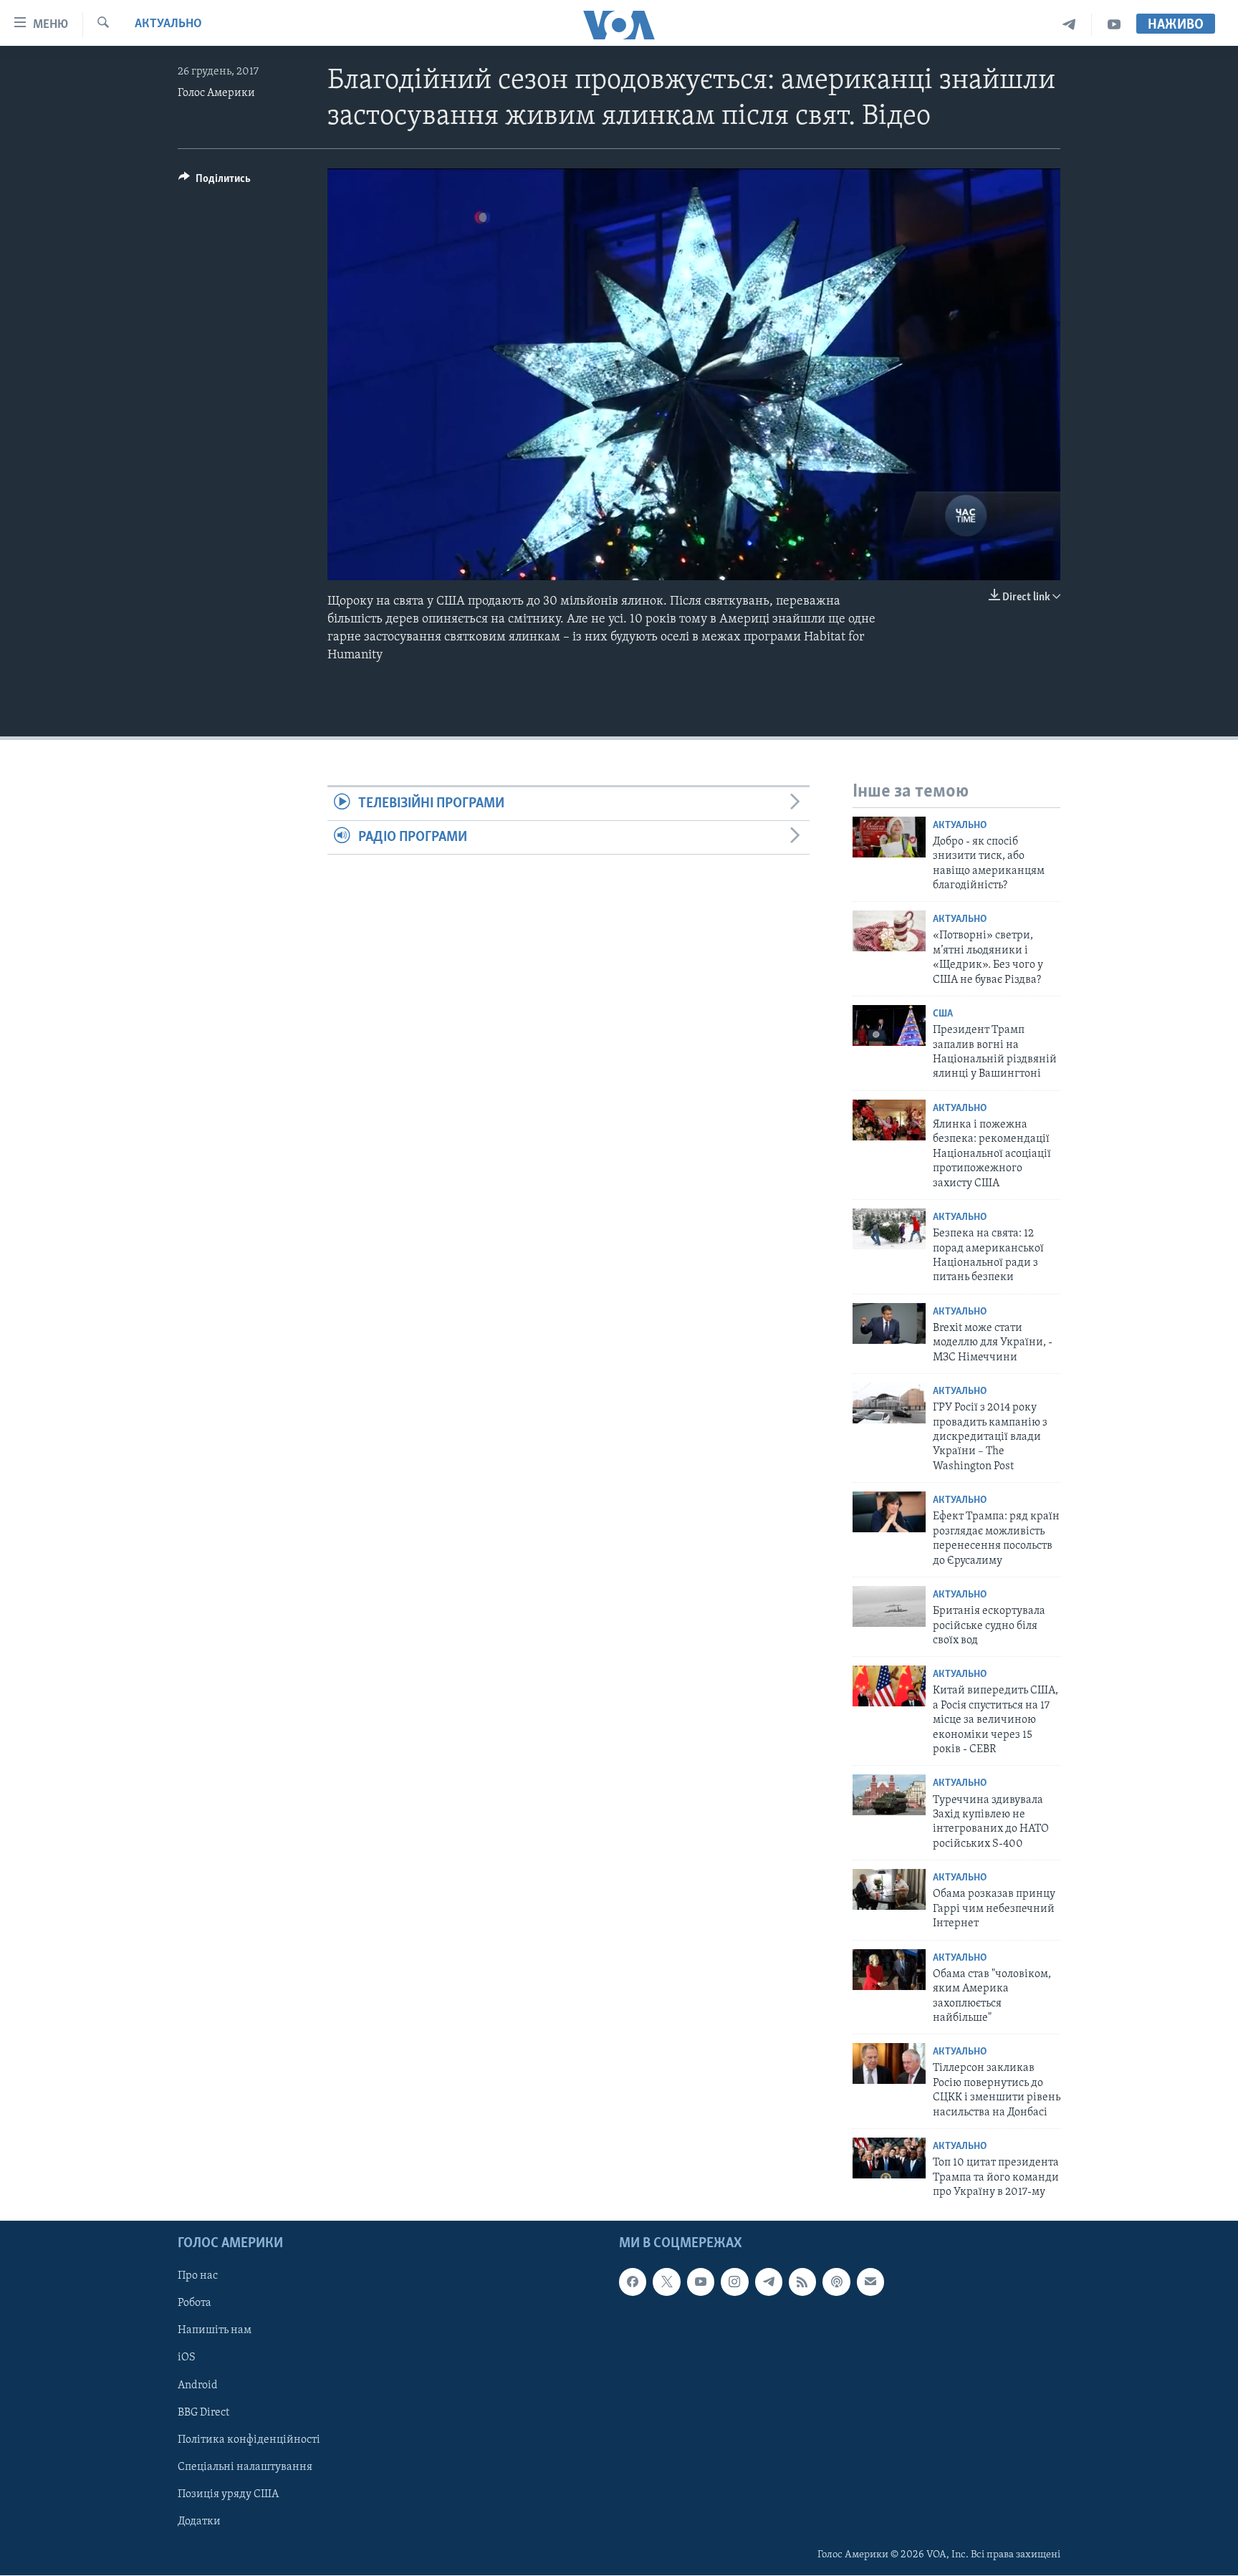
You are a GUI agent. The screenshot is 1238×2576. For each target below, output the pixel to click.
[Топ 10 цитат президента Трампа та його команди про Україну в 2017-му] (889, 2158)
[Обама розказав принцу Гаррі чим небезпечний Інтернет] (889, 1889)
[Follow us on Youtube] (701, 2282)
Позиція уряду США (228, 2494)
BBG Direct (203, 2413)
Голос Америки (216, 93)
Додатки (199, 2522)
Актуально (168, 24)
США (943, 1014)
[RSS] (802, 2282)
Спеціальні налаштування (245, 2467)
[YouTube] (1114, 25)
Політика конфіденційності (249, 2440)
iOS (187, 2358)
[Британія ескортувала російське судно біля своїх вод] (889, 1606)
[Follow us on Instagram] (734, 2282)
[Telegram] (1069, 25)
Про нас (198, 2277)
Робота (195, 2304)
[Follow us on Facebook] (633, 2282)
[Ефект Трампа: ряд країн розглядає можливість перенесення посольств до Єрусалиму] (889, 1512)
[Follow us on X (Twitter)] (666, 2282)
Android (198, 2385)
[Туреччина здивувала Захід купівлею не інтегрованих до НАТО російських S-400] (889, 1795)
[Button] (215, 182)
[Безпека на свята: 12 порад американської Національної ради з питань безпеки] (889, 1229)
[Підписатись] (870, 2282)
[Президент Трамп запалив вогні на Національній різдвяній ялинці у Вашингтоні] (889, 1025)
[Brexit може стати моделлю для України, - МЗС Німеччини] (889, 1323)
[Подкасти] (836, 2282)
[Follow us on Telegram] (769, 2282)
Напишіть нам (215, 2331)
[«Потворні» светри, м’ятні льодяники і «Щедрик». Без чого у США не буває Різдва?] (889, 931)
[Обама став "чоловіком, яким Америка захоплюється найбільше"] (889, 1970)
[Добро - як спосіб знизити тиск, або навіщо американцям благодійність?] (889, 837)
